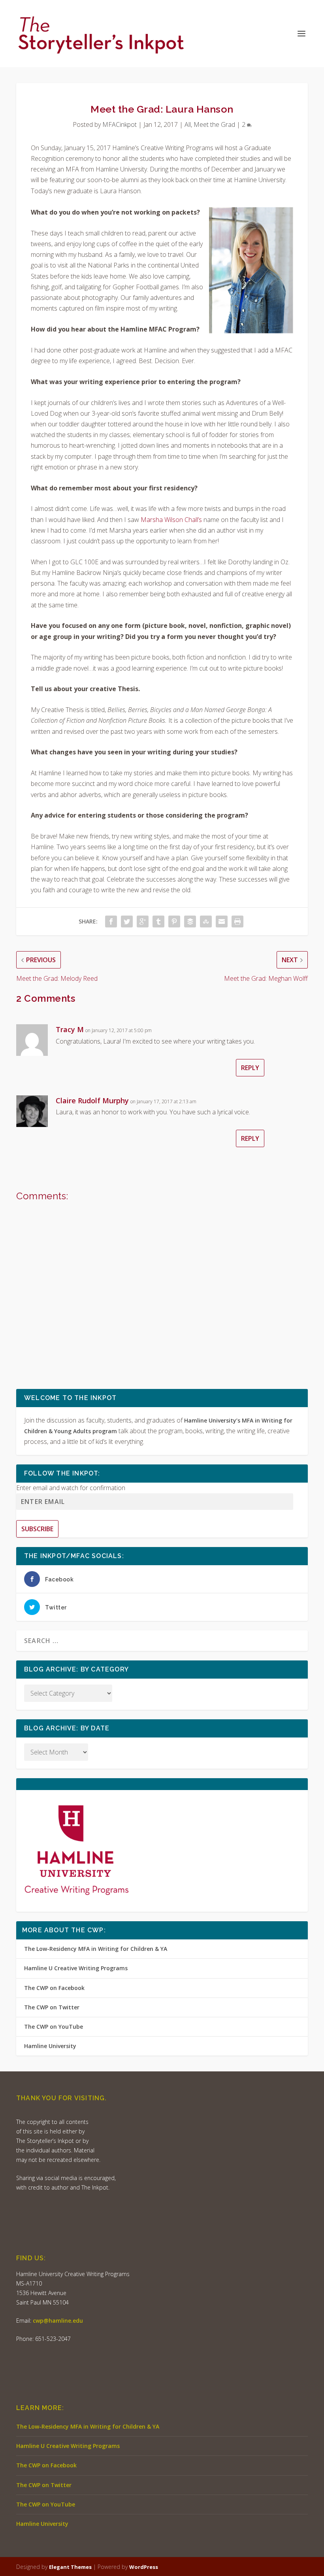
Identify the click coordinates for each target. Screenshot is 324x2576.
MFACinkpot (120, 124)
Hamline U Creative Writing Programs (76, 1968)
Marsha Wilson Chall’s (171, 520)
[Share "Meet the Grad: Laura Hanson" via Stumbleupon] (206, 921)
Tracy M (70, 1029)
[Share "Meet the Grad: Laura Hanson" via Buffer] (190, 921)
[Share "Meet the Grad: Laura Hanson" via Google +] (143, 921)
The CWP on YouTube (54, 2027)
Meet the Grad (214, 124)
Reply (250, 1068)
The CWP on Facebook (54, 1988)
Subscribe (37, 1529)
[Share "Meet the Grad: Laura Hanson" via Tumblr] (158, 921)
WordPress (144, 2567)
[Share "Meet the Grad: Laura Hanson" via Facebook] (111, 921)
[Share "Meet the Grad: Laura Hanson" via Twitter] (127, 921)
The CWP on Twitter (52, 2007)
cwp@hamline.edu (58, 2321)
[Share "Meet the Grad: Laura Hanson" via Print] (237, 921)
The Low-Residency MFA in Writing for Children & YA (96, 1949)
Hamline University (50, 2046)
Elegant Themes (70, 2567)
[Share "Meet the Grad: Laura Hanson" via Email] (222, 921)
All (188, 124)
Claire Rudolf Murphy (92, 1101)
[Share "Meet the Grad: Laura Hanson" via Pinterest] (174, 921)
